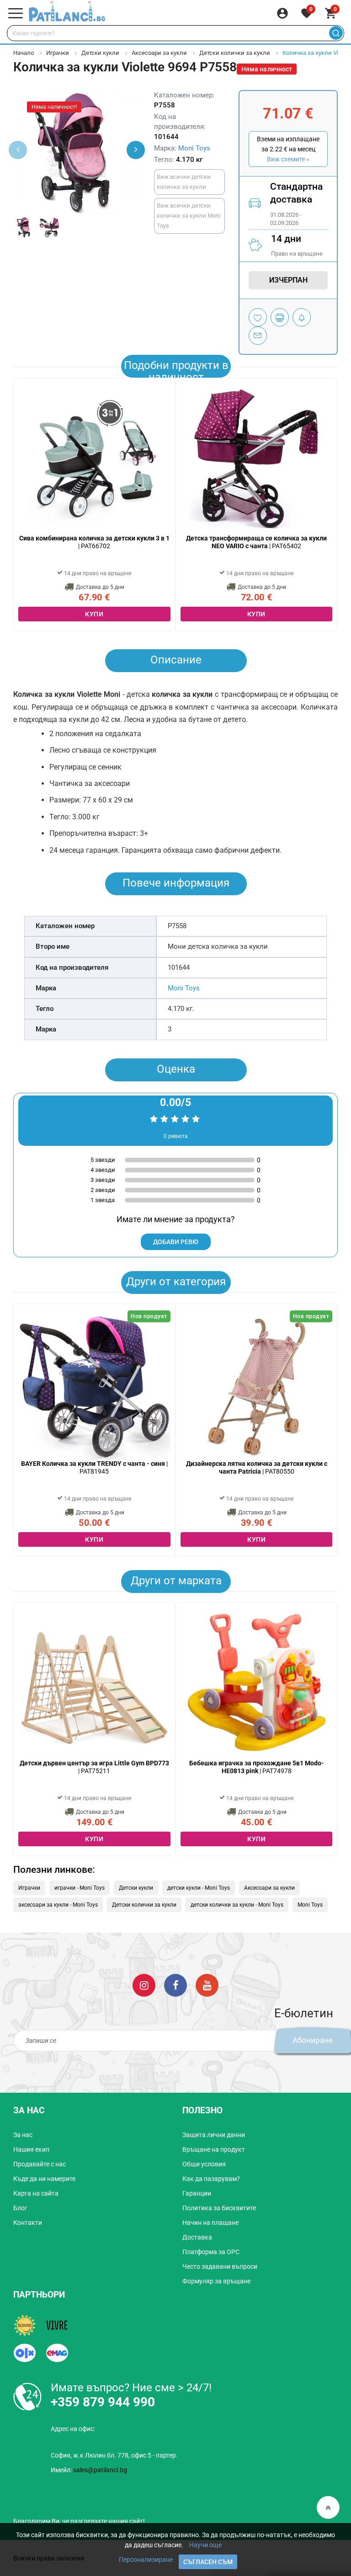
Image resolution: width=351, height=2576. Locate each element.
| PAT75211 (94, 1767)
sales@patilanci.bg (100, 2470)
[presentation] (136, 150)
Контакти (28, 2223)
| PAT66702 (94, 542)
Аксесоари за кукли (159, 53)
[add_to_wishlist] (258, 317)
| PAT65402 (256, 542)
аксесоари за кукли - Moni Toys (58, 1905)
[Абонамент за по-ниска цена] (302, 317)
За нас (23, 2135)
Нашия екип (31, 2149)
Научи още (205, 2545)
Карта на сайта (36, 2193)
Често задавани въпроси (220, 2266)
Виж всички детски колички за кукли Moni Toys (189, 216)
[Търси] (336, 33)
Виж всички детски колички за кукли (184, 182)
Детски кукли (100, 53)
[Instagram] (144, 1985)
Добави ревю (176, 1242)
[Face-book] (175, 1985)
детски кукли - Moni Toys (199, 1888)
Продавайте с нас (40, 2164)
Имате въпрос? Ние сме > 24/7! (131, 2388)
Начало (24, 53)
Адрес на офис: (73, 2429)
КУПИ (94, 614)
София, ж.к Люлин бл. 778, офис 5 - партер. (114, 2455)
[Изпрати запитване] (258, 336)
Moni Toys (194, 148)
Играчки (58, 53)
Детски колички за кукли (235, 53)
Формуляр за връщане (216, 2281)
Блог (20, 2208)
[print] (280, 317)
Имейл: (89, 2470)
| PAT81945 (94, 1467)
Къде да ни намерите (44, 2179)
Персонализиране (146, 2560)
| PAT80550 (257, 1467)
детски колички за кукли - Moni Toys (237, 1905)
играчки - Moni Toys (80, 1888)
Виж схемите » (288, 159)
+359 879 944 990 (103, 2402)
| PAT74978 (257, 1767)
